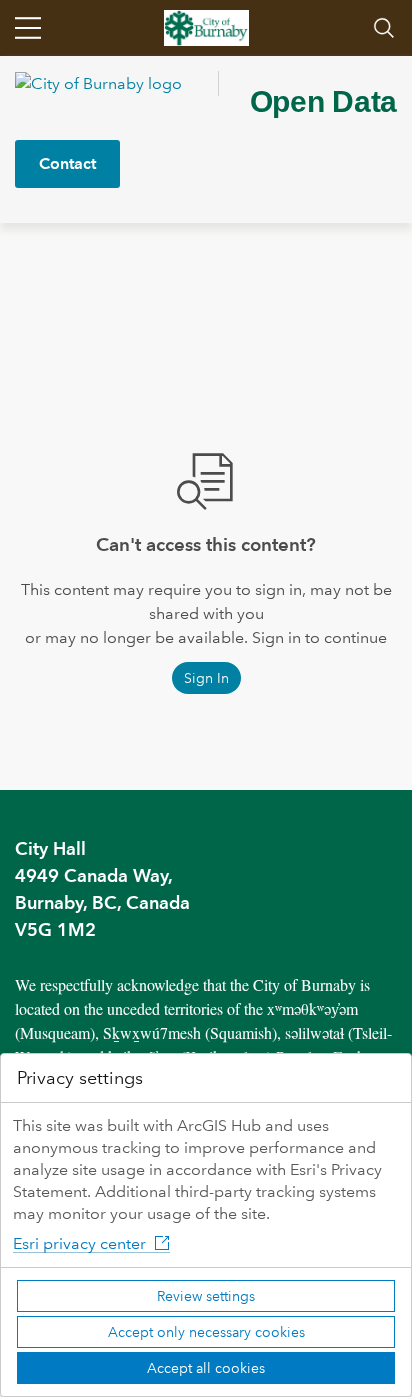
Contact (67, 163)
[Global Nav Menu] (28, 28)
